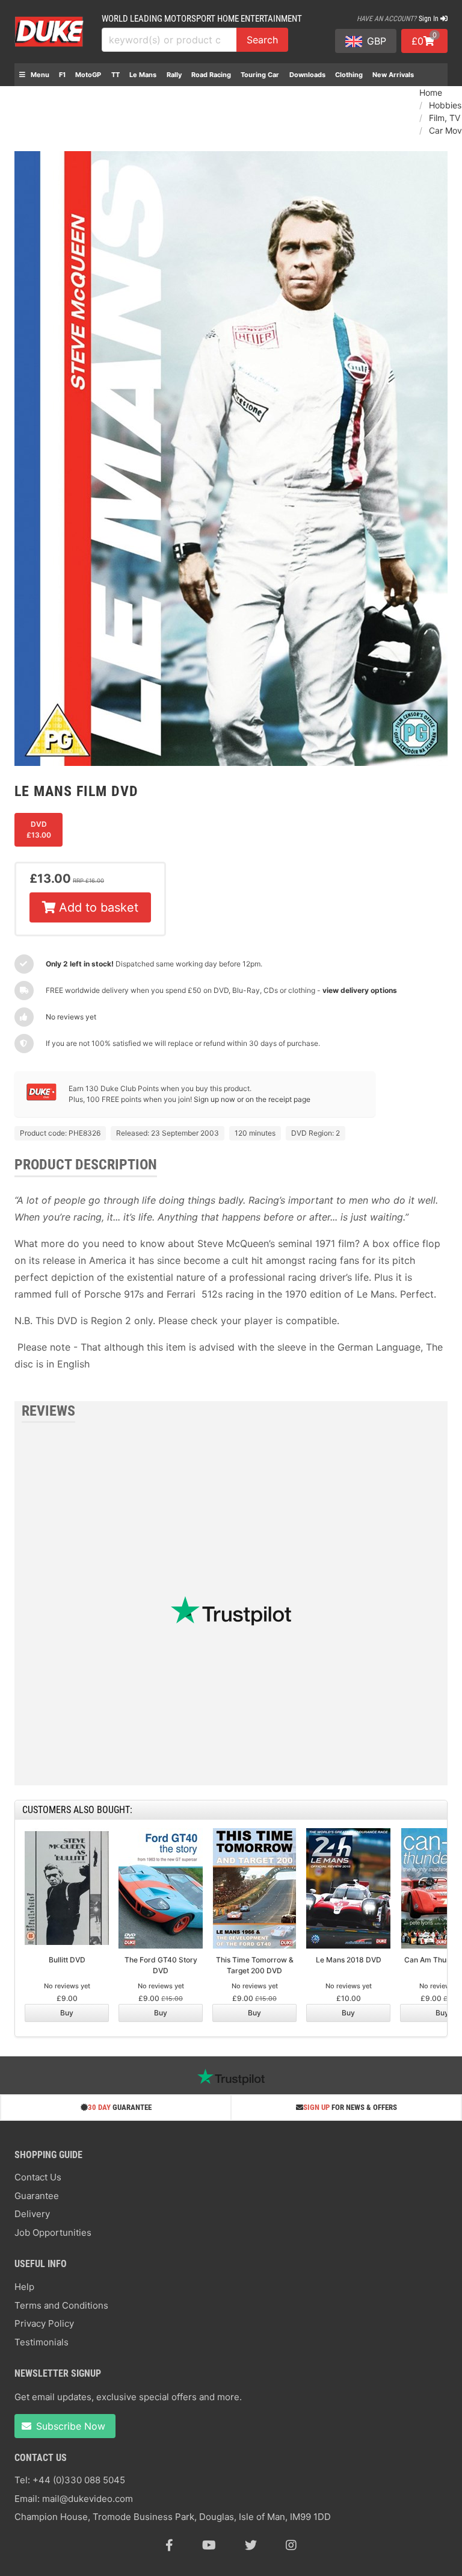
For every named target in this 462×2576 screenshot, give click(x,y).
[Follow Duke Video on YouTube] (209, 2545)
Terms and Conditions (61, 2305)
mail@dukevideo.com (88, 2499)
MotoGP (88, 75)
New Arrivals (393, 75)
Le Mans (143, 75)
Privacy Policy (44, 2323)
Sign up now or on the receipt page (252, 1099)
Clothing (349, 75)
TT (115, 75)
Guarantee (37, 2196)
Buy (67, 2013)
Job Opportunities (53, 2232)
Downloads (307, 75)
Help (24, 2287)
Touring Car (260, 75)
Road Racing (211, 75)
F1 (62, 75)
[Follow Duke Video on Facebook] (169, 2545)
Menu (39, 75)
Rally (174, 75)
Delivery (32, 2214)
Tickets (31, 98)
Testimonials (42, 2342)
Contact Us (38, 2177)
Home (431, 92)
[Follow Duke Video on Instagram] (291, 2545)
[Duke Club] (42, 1098)
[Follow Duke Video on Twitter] (251, 2545)
